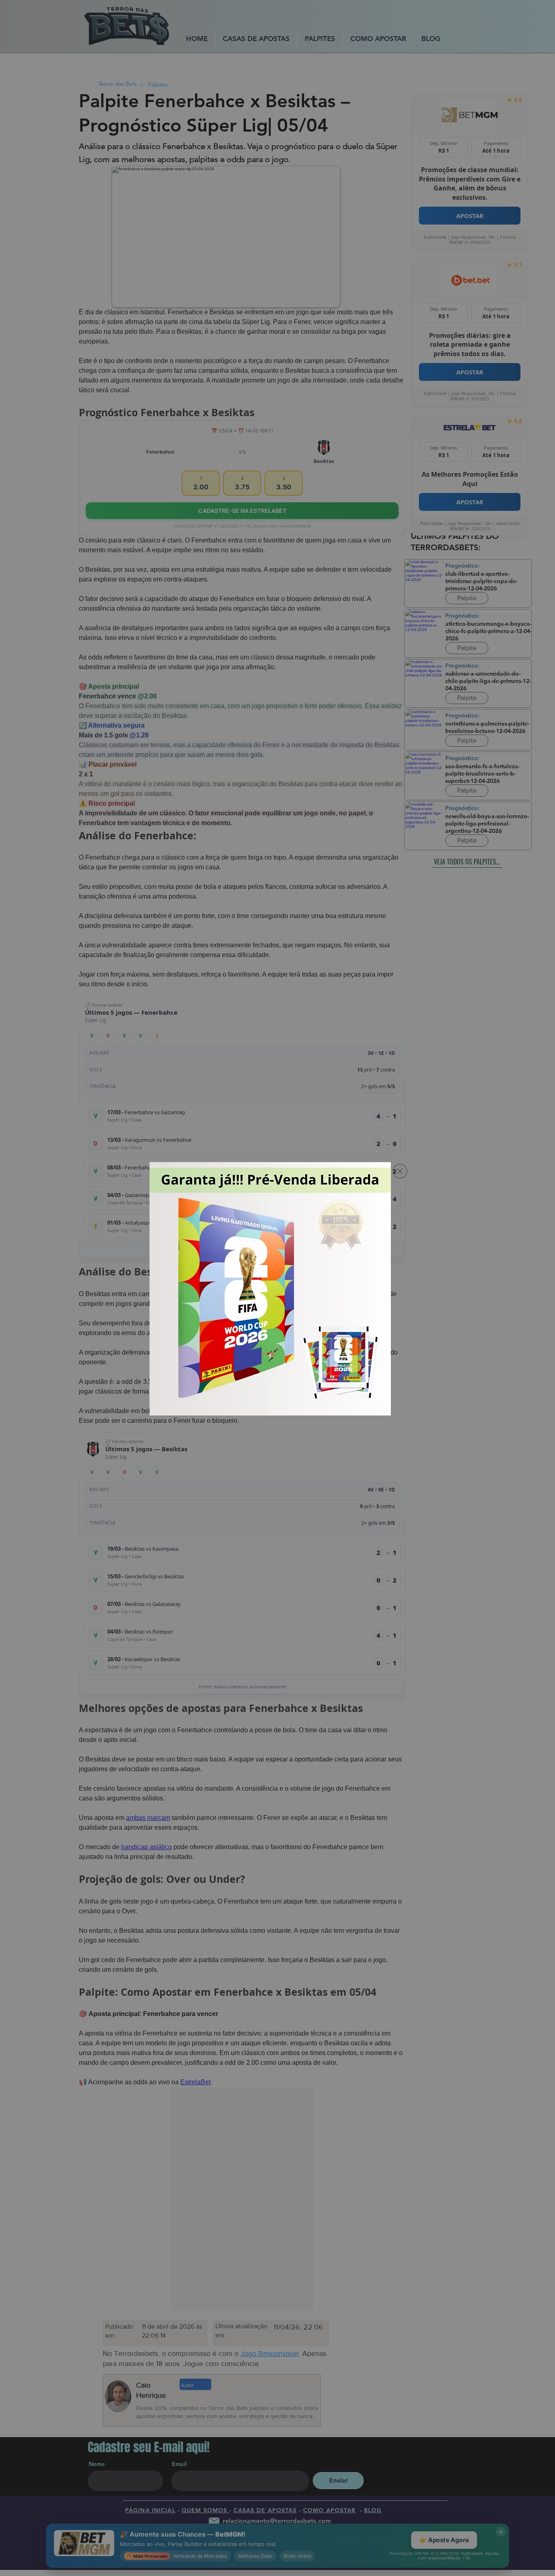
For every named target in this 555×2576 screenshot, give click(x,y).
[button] (400, 1171)
